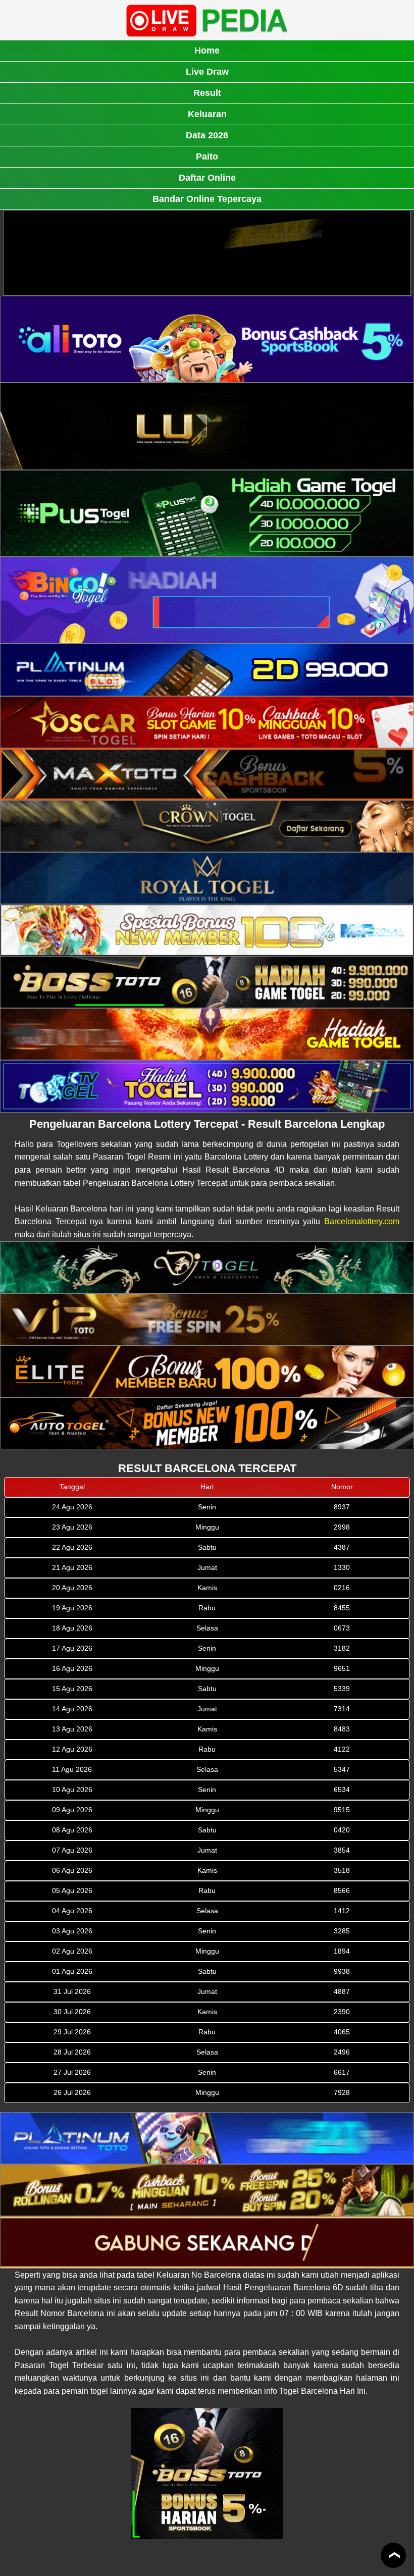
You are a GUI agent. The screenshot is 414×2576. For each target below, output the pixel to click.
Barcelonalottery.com (362, 1221)
